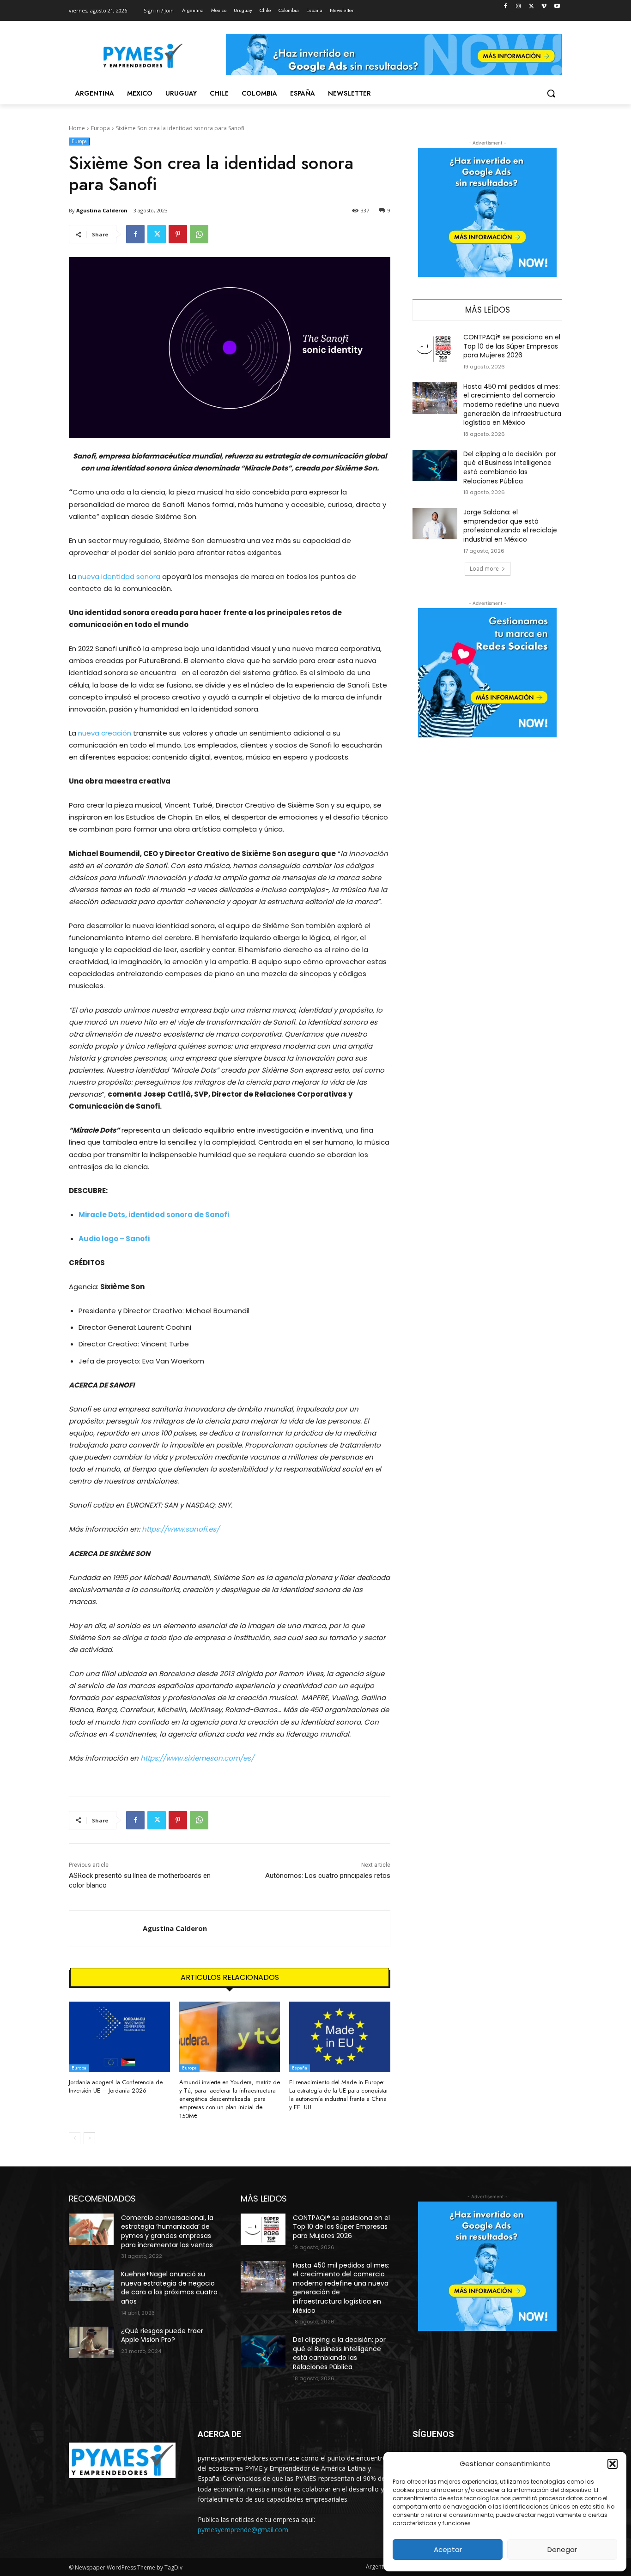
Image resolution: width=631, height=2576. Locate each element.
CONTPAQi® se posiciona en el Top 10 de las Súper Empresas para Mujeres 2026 (512, 346)
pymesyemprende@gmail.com (243, 2530)
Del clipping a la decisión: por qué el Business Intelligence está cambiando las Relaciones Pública (510, 468)
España (300, 2068)
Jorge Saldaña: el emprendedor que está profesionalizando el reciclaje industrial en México (510, 526)
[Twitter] (531, 7)
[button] (613, 2464)
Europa (100, 128)
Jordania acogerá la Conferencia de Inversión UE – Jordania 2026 (116, 2086)
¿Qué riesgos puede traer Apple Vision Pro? (162, 2335)
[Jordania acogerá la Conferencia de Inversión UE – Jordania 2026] (119, 2037)
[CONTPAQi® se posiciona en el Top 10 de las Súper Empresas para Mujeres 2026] (435, 349)
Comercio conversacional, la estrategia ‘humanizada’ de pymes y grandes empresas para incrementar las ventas (167, 2231)
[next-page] (89, 2138)
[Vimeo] (544, 7)
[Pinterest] (178, 234)
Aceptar (448, 2549)
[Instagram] (519, 7)
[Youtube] (557, 7)
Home (77, 128)
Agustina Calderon (102, 210)
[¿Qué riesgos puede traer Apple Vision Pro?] (91, 2342)
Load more (484, 569)
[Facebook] (506, 7)
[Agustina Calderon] (106, 1929)
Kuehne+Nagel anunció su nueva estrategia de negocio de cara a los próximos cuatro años (169, 2288)
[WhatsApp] (199, 234)
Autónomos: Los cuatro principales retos (328, 1876)
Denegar (562, 2549)
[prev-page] (75, 2138)
